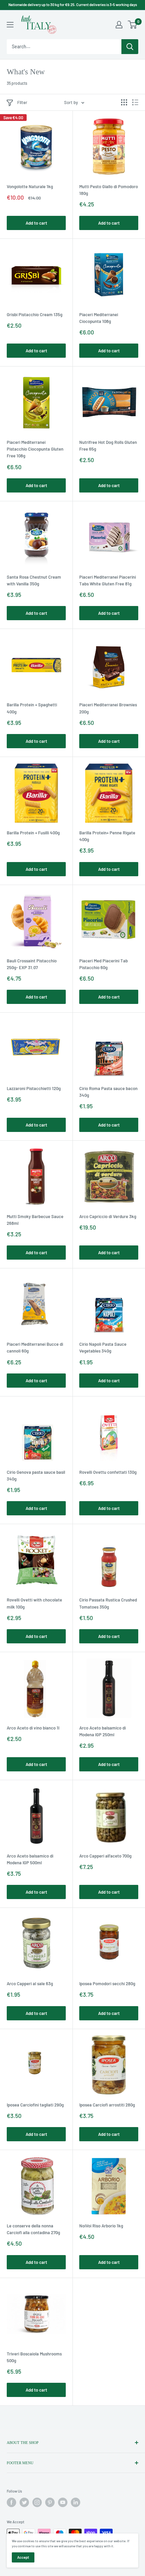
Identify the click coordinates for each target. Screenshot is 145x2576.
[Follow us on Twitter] (24, 2502)
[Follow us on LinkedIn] (76, 2502)
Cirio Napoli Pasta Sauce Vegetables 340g (103, 1347)
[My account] (119, 25)
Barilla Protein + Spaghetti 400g (32, 708)
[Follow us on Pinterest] (50, 2502)
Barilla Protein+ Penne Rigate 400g (107, 836)
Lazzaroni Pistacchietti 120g (34, 1088)
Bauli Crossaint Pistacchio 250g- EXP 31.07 (32, 964)
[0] (133, 25)
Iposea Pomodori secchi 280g (107, 1984)
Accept (23, 2557)
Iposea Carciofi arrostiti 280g (107, 2105)
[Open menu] (10, 25)
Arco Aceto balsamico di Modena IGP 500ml (30, 1859)
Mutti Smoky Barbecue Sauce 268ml (35, 1220)
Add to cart (36, 223)
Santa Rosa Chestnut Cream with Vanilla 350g (34, 580)
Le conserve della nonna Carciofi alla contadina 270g (33, 2229)
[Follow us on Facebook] (11, 2502)
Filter (22, 102)
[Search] (130, 47)
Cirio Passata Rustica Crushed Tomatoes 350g (108, 1603)
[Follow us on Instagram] (37, 2502)
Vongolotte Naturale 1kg (30, 186)
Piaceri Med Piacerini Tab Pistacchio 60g (104, 964)
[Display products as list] (135, 102)
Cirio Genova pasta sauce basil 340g (36, 1475)
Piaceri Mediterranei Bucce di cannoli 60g (35, 1347)
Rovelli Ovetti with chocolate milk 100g (34, 1603)
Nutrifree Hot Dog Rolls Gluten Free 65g (108, 446)
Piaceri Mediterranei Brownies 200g (108, 708)
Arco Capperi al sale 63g (30, 1984)
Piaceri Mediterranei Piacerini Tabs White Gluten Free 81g (108, 580)
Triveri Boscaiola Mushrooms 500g (34, 2357)
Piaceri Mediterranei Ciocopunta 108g (99, 318)
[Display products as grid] (124, 102)
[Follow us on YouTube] (63, 2502)
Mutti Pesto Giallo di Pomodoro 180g (109, 190)
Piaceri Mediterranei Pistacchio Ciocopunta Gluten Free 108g (35, 449)
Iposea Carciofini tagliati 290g (35, 2105)
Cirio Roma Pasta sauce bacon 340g (108, 1092)
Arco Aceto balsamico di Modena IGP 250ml (103, 1731)
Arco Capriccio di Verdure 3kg (108, 1216)
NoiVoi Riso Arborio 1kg (101, 2226)
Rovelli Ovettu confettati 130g (108, 1472)
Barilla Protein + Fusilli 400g (33, 833)
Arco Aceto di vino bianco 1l (33, 1728)
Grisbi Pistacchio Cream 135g (35, 314)
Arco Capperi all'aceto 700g (105, 1856)
